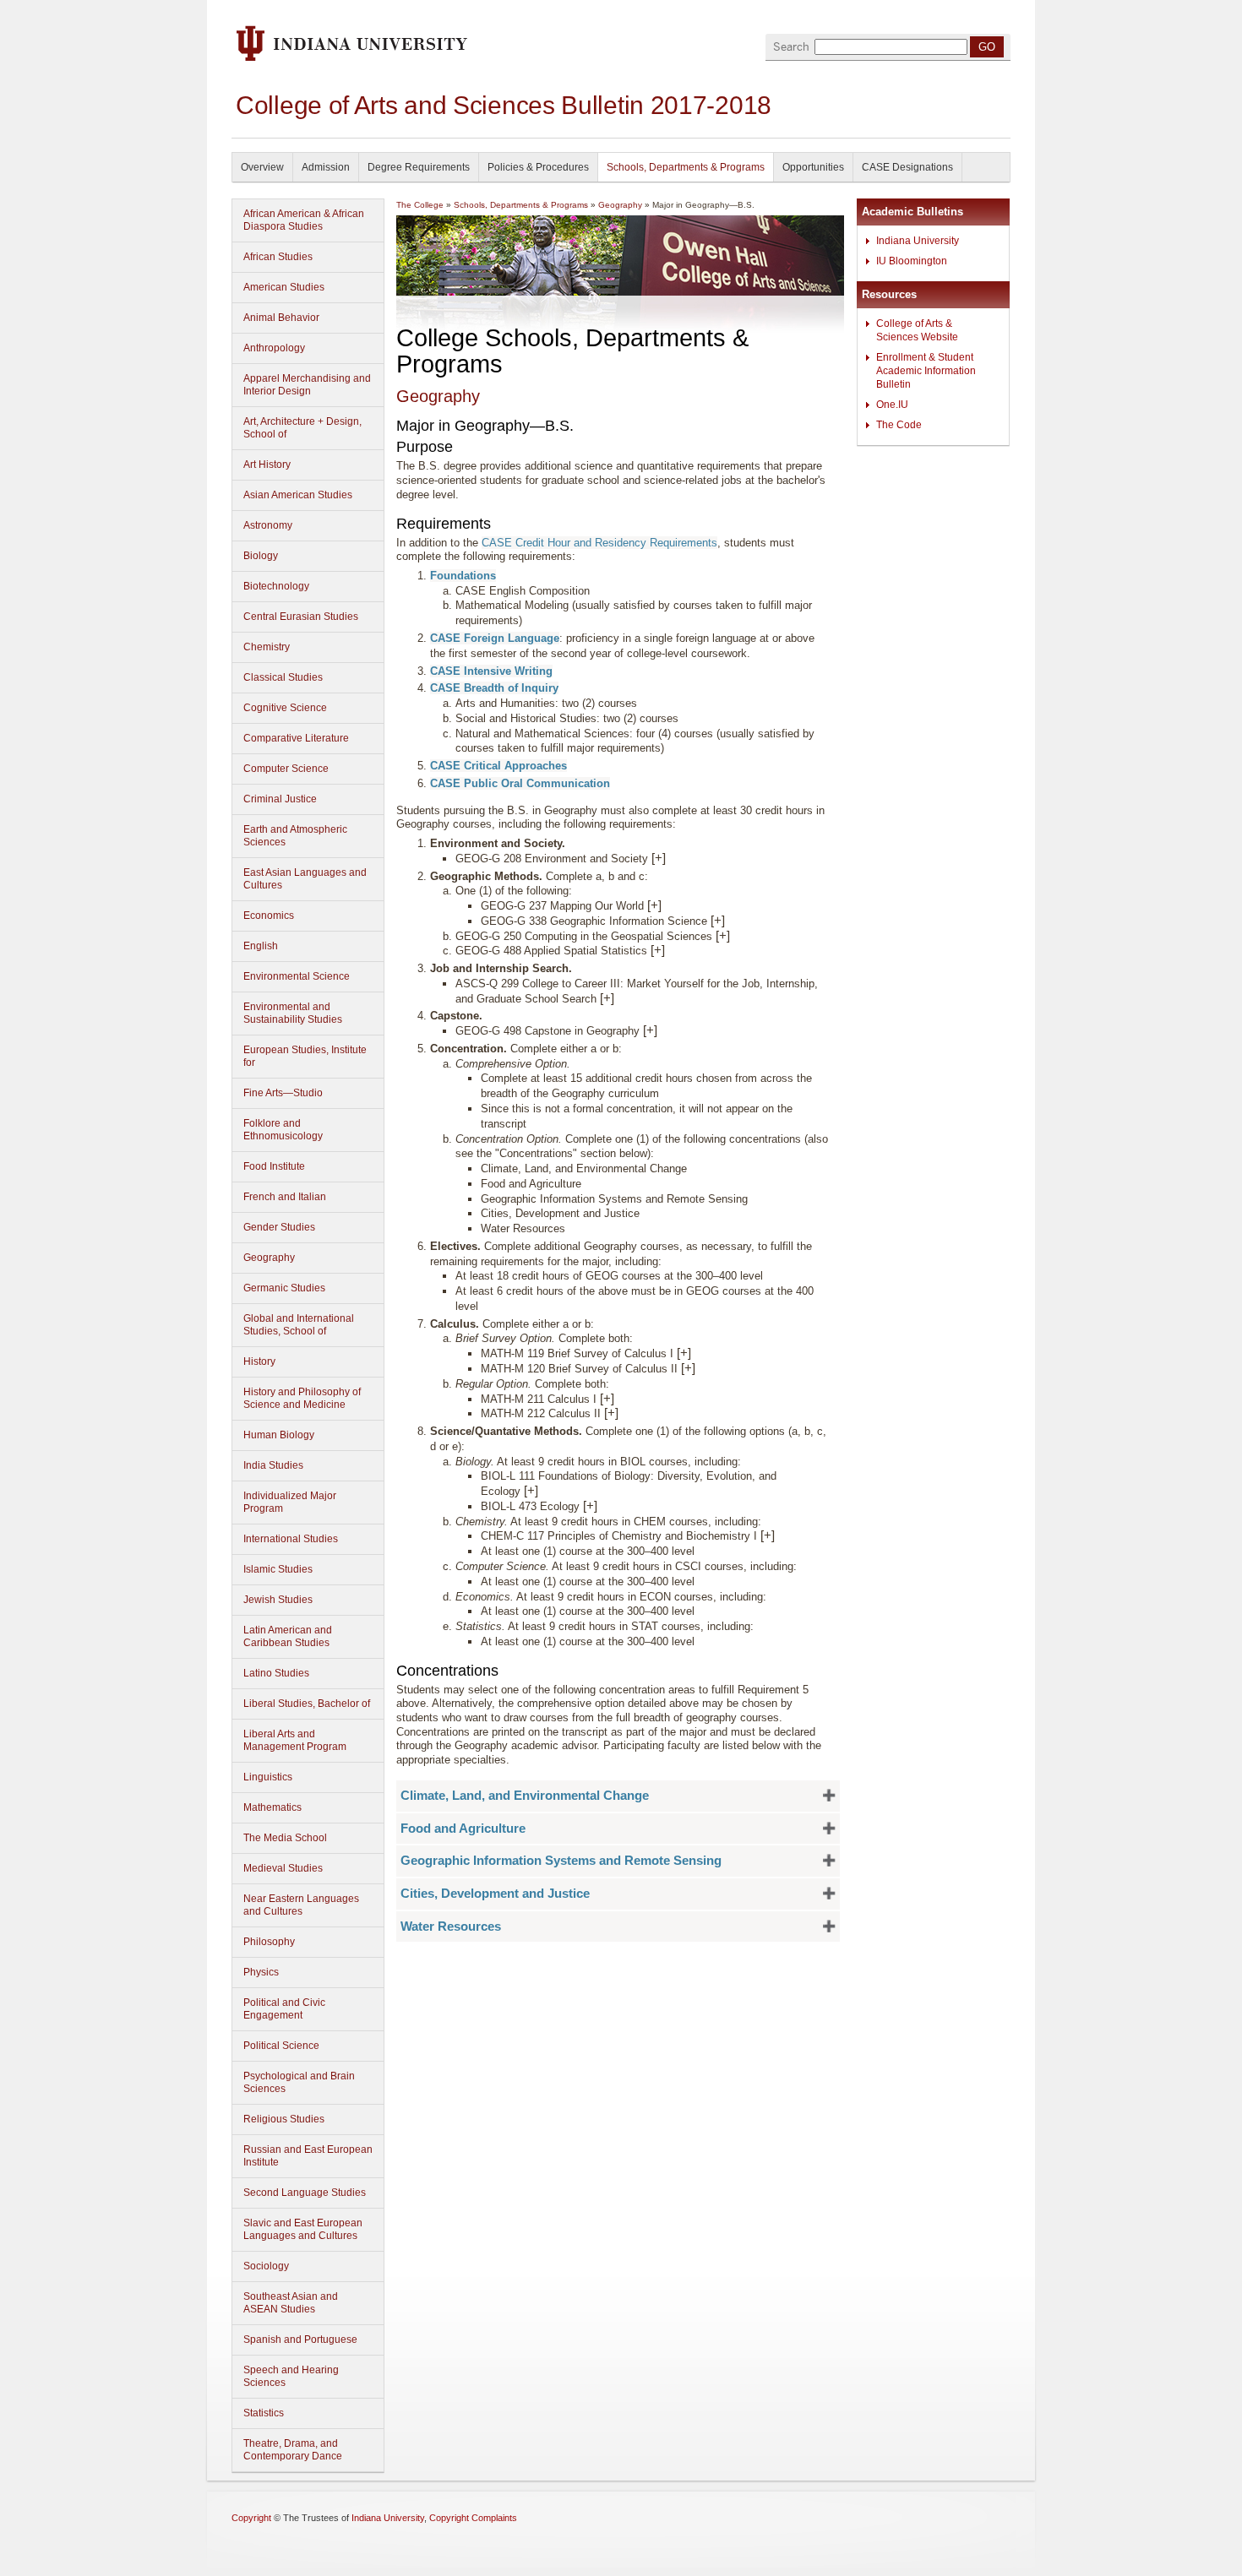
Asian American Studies (298, 495)
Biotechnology (276, 586)
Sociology (266, 2266)
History (259, 1361)
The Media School (285, 1838)
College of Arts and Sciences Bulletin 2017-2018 (504, 105)
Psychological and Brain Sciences (299, 2082)
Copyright (251, 2518)
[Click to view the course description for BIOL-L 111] (531, 1491)
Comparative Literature (296, 738)
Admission (326, 167)
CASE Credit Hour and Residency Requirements (599, 543)
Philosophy (269, 1942)
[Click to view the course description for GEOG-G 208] (659, 859)
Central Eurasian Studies (301, 617)
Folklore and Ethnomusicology (283, 1130)
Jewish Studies (278, 1600)
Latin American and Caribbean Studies (288, 1636)
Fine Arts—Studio (283, 1093)
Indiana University (918, 241)
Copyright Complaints (473, 2518)
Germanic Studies (284, 1288)
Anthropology (274, 348)
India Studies (273, 1465)
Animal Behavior (281, 318)
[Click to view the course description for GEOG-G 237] (654, 906)
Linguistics (268, 1777)
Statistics (264, 2413)
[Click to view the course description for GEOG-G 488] (658, 951)
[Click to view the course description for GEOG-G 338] (718, 921)
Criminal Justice (280, 799)
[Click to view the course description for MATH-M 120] (688, 1369)
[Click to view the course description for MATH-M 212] (611, 1413)
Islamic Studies (278, 1569)
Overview (262, 167)
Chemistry (267, 647)
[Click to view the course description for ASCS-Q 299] (607, 999)
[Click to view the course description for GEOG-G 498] (650, 1031)
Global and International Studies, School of (299, 1325)
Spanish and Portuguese (300, 2340)
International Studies (291, 1539)
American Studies (284, 287)
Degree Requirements (419, 167)
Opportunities (813, 167)
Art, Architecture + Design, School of (302, 428)
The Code (899, 425)
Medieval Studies (283, 1868)
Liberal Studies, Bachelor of (307, 1704)
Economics (269, 916)
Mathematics (272, 1807)
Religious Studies (284, 2119)
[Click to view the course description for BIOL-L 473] (590, 1506)
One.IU (892, 405)
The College (420, 205)
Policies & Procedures (538, 167)
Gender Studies (279, 1227)
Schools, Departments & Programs (686, 167)
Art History (267, 465)
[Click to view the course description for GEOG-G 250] (723, 936)
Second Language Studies (305, 2193)
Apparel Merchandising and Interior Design (307, 385)
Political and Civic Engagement (284, 2009)
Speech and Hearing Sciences (291, 2376)
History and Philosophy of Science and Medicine (302, 1398)
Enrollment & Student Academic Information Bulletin (926, 371)
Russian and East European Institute (308, 2156)
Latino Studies (276, 1673)
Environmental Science (297, 976)
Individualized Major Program (290, 1502)
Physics (261, 1972)
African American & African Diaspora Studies (304, 220)
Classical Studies (283, 677)
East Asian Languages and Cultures (305, 879)
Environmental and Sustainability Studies (293, 1013)
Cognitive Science (285, 708)
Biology (261, 556)
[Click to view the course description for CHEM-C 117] (768, 1536)
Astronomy (268, 525)
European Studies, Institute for (305, 1056)
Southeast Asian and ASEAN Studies (291, 2303)
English (261, 946)
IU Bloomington (912, 261)
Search (791, 47)
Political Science (281, 2046)
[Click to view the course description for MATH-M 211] (607, 1399)
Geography (269, 1258)
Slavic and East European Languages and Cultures (303, 2229)
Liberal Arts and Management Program (295, 1740)
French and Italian (285, 1197)
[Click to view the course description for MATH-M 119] (684, 1353)
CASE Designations (907, 167)
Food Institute (274, 1166)
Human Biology (279, 1435)
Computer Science (286, 769)
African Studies (278, 257)
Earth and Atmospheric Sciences (295, 836)
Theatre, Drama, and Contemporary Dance (293, 2450)
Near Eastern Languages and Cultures (301, 1905)
